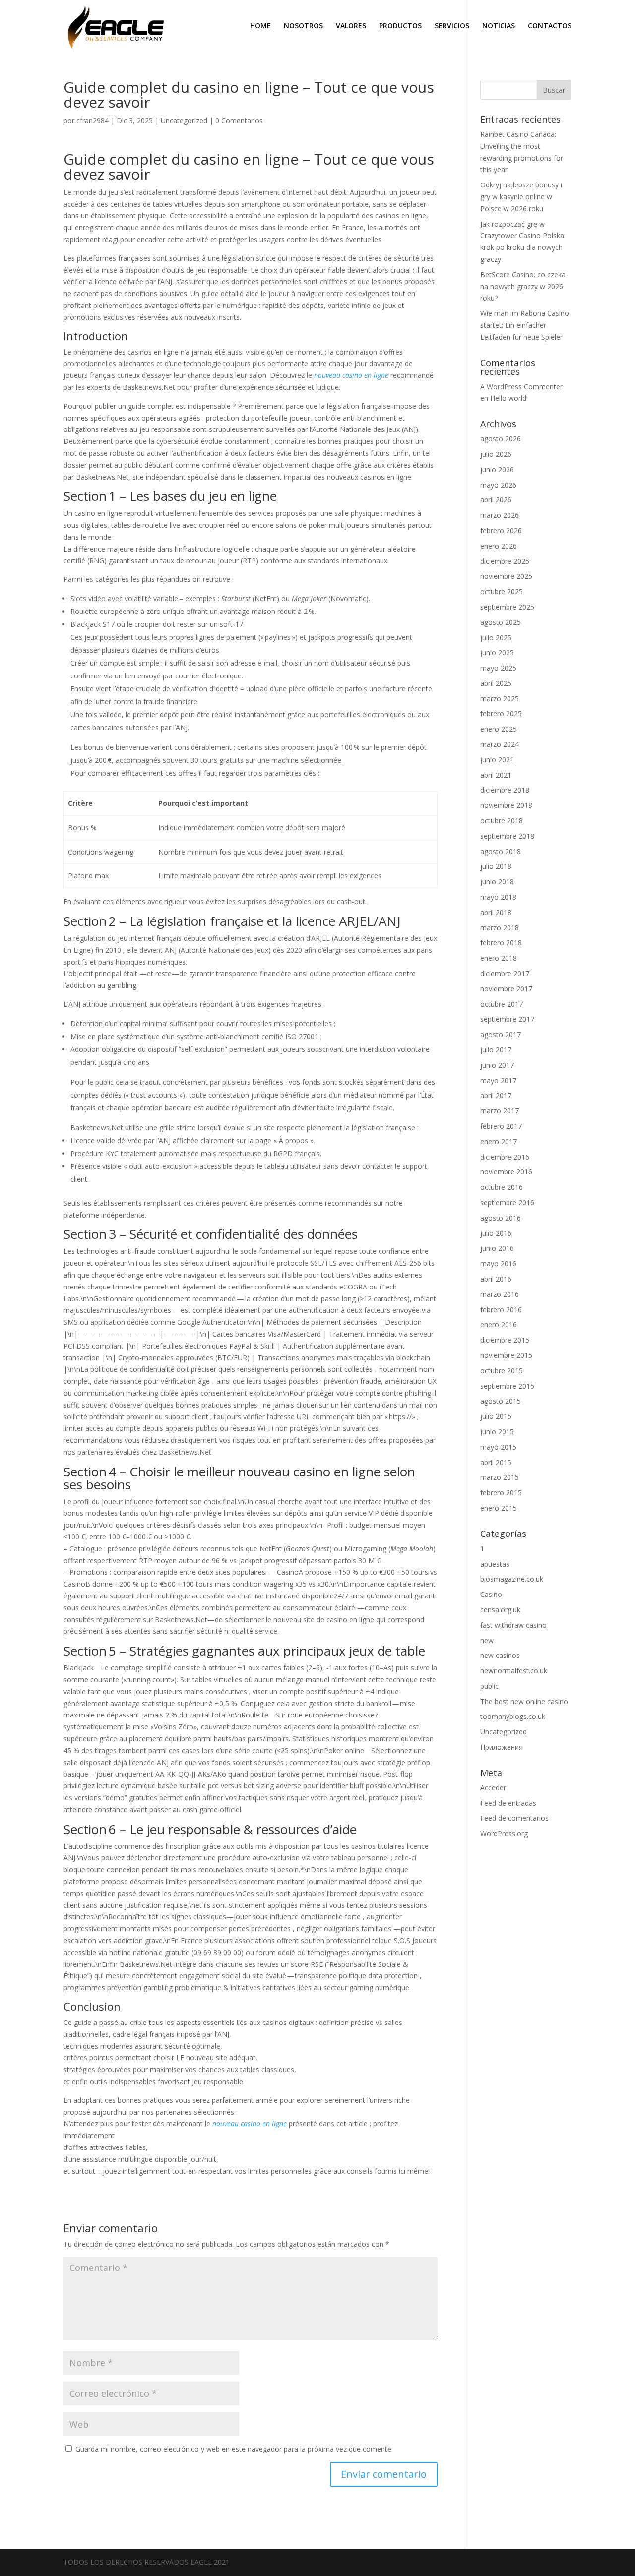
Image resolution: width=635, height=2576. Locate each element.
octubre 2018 (502, 821)
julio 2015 (496, 1416)
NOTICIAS (499, 26)
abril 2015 (496, 1462)
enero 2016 (499, 1324)
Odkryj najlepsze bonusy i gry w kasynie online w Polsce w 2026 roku (521, 197)
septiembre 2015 (507, 1386)
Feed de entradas (508, 1803)
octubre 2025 (502, 591)
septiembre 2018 (507, 836)
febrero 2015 (501, 1493)
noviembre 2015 (506, 1355)
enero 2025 (499, 729)
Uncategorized (184, 120)
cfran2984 (93, 120)
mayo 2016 (498, 1263)
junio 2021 (497, 760)
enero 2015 (499, 1508)
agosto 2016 (501, 1218)
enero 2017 (499, 1141)
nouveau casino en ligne (351, 375)
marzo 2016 (500, 1294)
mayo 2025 (498, 668)
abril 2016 (496, 1279)
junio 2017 (497, 1065)
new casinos (500, 1655)
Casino (491, 1594)
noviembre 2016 (506, 1172)
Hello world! (509, 398)
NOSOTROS (303, 26)
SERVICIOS (452, 26)
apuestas (495, 1564)
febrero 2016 (501, 1310)
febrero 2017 (501, 1126)
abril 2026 (496, 500)
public (489, 1686)
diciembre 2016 (505, 1157)
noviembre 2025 (506, 576)
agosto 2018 (501, 851)
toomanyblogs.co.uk (513, 1716)
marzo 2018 (500, 928)
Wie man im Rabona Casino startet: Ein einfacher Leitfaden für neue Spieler (525, 325)
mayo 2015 (498, 1447)
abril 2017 (496, 1095)
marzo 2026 (500, 515)
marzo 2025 (500, 699)
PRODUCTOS (400, 26)
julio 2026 (496, 454)
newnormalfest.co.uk (514, 1671)
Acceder (493, 1788)
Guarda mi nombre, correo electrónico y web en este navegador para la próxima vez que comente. (234, 2449)
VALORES (351, 26)
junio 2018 (497, 882)
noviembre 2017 (506, 989)
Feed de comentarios (514, 1818)
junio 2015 (497, 1432)
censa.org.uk (500, 1610)
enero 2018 (499, 958)
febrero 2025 (501, 713)
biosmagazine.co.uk (512, 1579)
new (487, 1640)
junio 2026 (497, 469)
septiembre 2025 (507, 607)
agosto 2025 (501, 622)
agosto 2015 (501, 1401)
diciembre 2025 (505, 561)
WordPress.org (504, 1833)
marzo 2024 (500, 744)
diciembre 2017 (505, 973)
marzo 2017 (500, 1111)
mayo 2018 (498, 897)
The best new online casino (524, 1701)
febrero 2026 (501, 530)
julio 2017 (496, 1050)
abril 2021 (496, 775)
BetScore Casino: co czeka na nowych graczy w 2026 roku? (523, 286)
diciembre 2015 (505, 1340)
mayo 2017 (498, 1080)
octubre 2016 (502, 1187)
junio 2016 (497, 1248)
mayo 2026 (498, 485)
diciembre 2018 (505, 790)
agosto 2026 (501, 439)
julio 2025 (496, 638)
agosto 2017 (501, 1034)
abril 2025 (496, 683)
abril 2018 (496, 912)
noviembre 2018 (506, 805)
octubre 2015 (502, 1371)
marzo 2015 (500, 1477)
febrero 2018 (501, 943)
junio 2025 (497, 652)
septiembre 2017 (507, 1019)
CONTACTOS (550, 26)
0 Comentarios (239, 120)
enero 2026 (499, 546)
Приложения (502, 1747)
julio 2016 (496, 1233)
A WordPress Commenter (521, 387)
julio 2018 (496, 866)
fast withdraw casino (513, 1625)
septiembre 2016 (507, 1202)
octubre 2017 (502, 1004)
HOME (260, 26)
